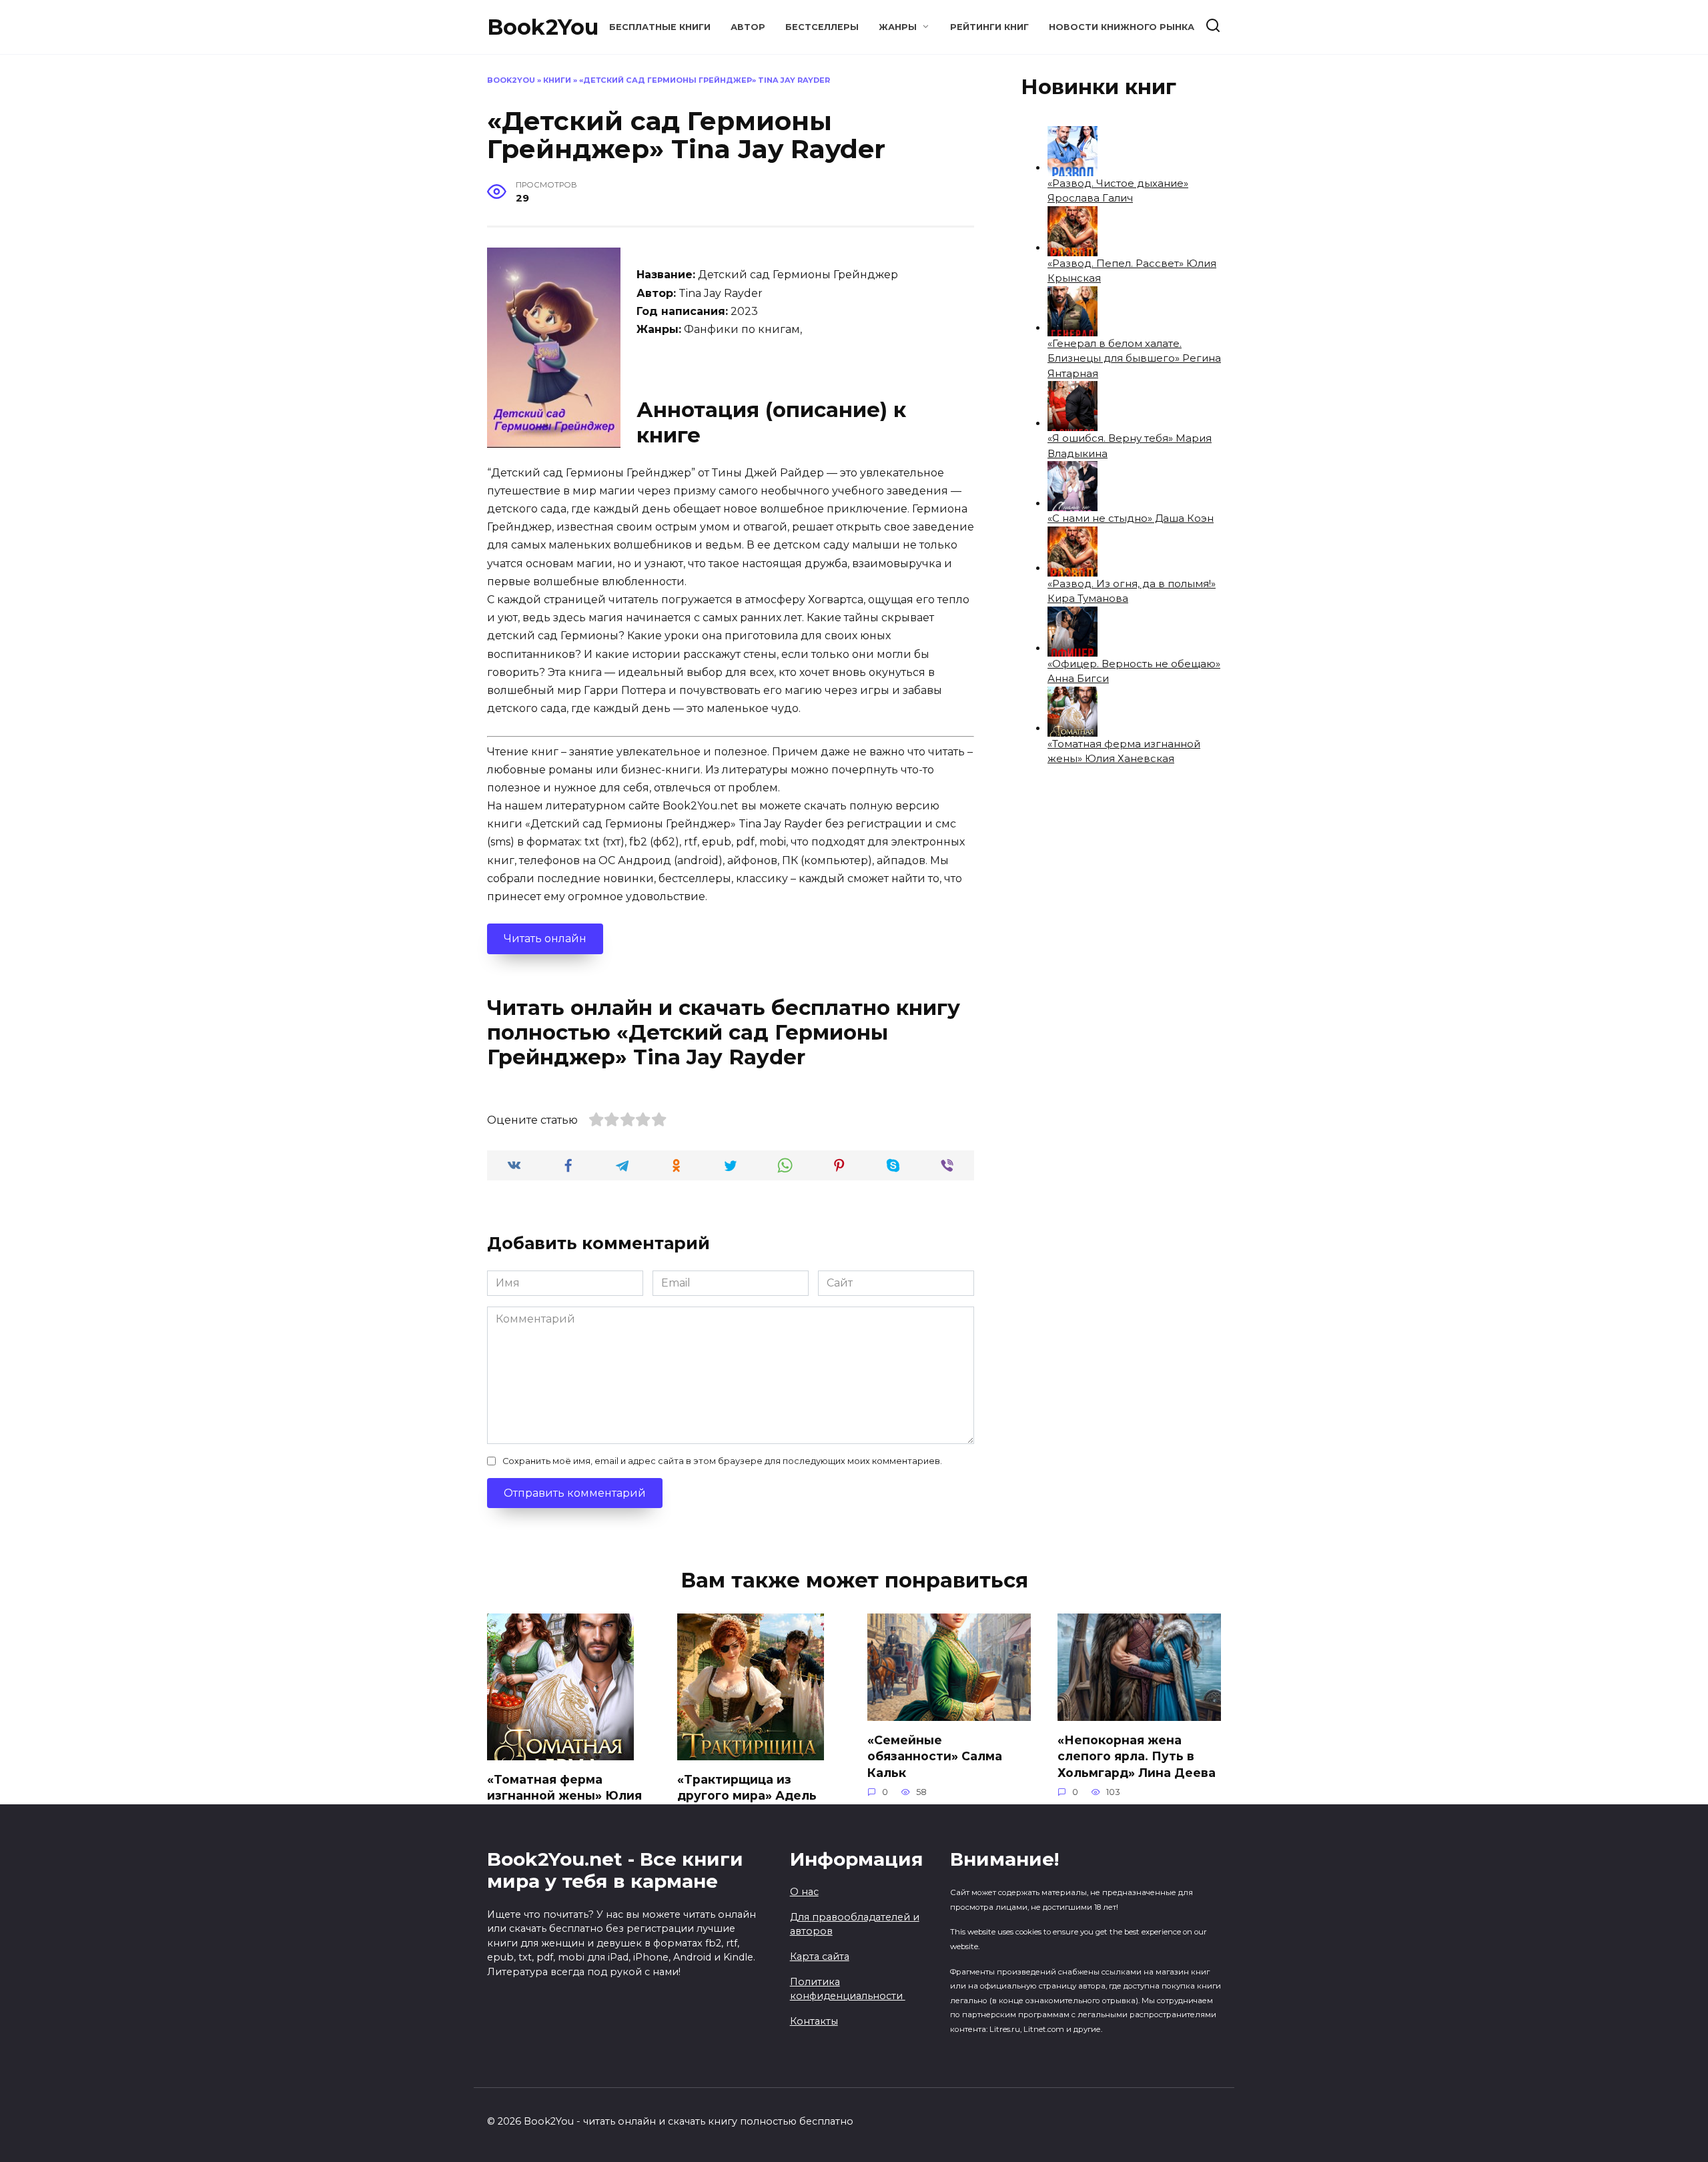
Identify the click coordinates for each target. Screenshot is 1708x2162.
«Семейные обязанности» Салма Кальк (935, 1756)
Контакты (814, 2021)
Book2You (543, 27)
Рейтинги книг (989, 27)
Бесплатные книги (660, 27)
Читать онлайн (545, 939)
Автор (748, 27)
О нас (804, 1892)
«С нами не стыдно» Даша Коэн (1131, 518)
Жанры (898, 27)
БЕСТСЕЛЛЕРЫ (822, 27)
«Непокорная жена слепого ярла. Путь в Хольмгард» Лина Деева (1137, 1756)
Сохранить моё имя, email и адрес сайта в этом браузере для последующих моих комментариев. (722, 1461)
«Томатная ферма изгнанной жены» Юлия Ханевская (564, 1795)
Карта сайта (820, 1956)
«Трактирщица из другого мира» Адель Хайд (747, 1795)
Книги (557, 80)
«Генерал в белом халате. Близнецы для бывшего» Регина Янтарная (1134, 358)
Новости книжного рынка (1122, 27)
